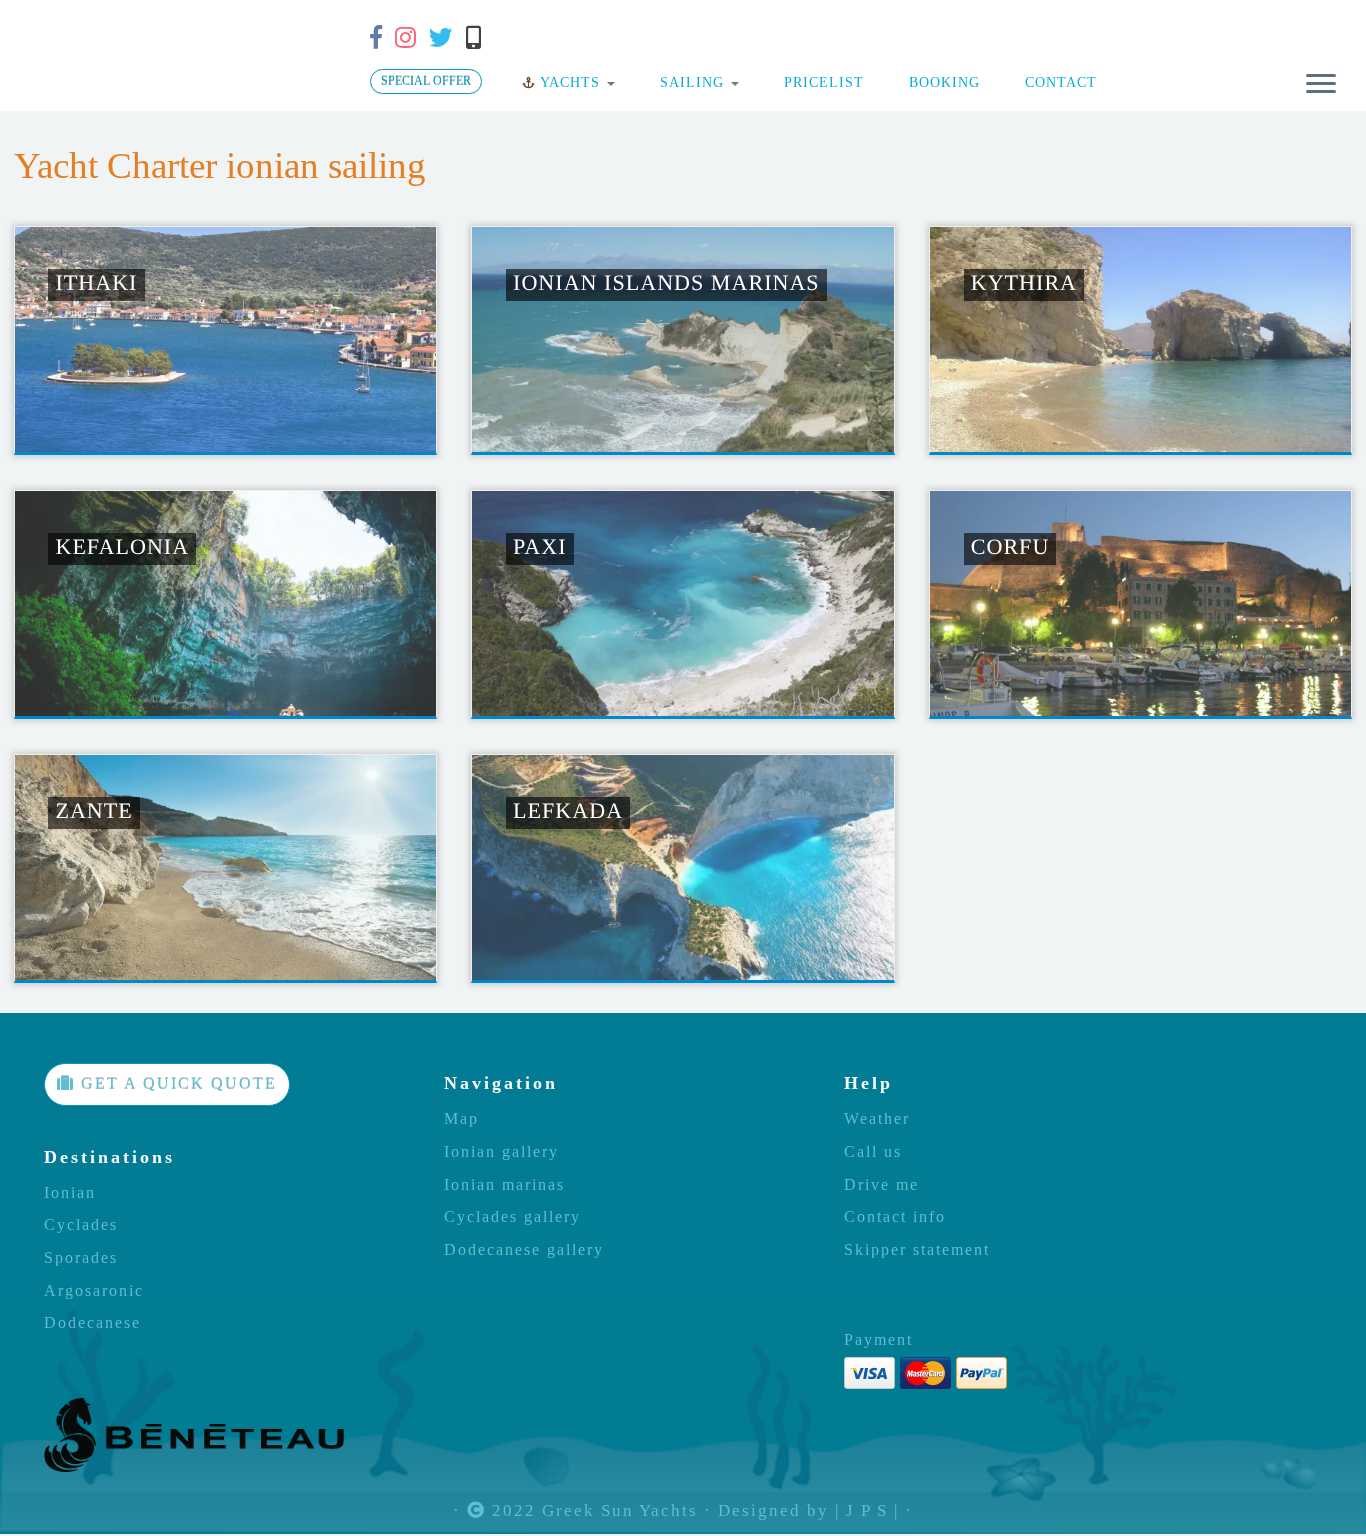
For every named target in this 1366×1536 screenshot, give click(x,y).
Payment (878, 1340)
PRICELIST (821, 82)
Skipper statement (917, 1250)
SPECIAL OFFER (426, 81)
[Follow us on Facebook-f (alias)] (382, 38)
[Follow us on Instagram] (412, 38)
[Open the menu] (1321, 85)
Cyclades (81, 1225)
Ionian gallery (501, 1152)
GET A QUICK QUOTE (176, 1084)
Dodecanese (92, 1323)
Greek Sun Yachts (620, 1511)
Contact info (895, 1217)
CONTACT (1058, 82)
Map (461, 1119)
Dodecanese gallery (524, 1250)
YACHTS (570, 82)
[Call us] (480, 38)
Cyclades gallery (512, 1217)
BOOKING (942, 82)
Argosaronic (94, 1291)
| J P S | (867, 1511)
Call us (873, 1152)
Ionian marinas (504, 1185)
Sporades (81, 1258)
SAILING (692, 82)
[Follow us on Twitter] (447, 38)
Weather (877, 1119)
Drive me (881, 1185)
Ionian (70, 1193)
